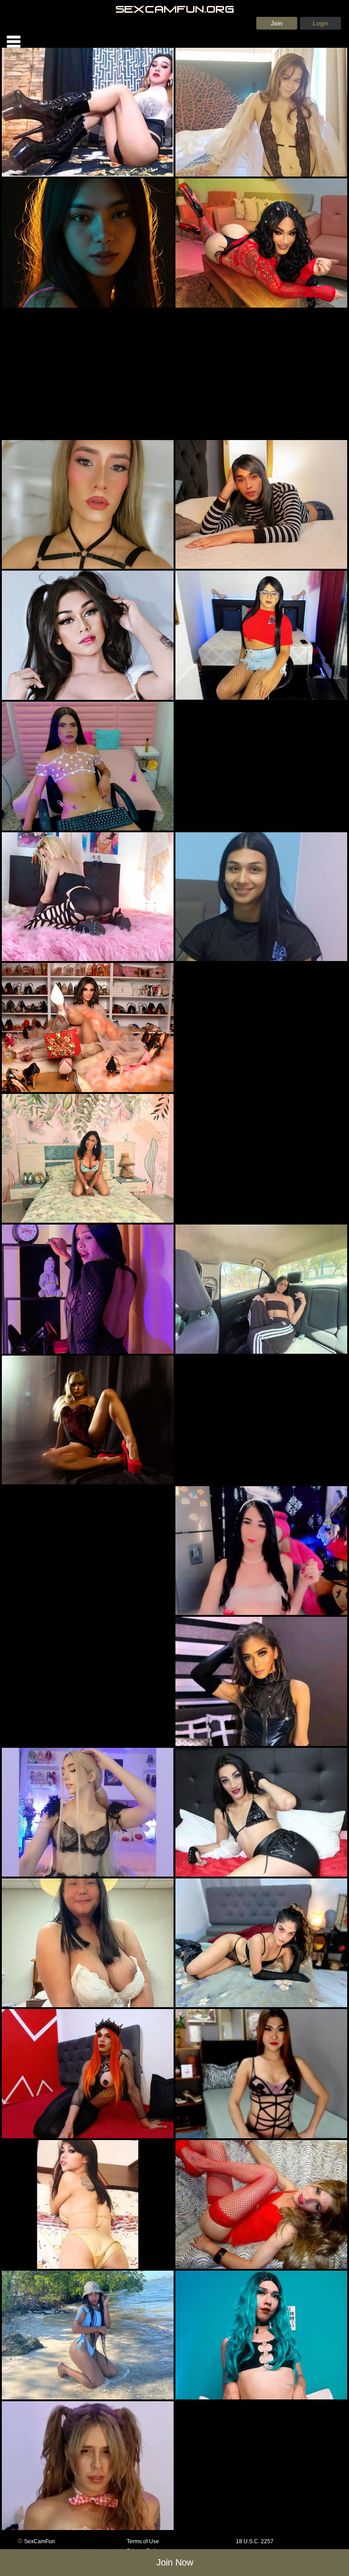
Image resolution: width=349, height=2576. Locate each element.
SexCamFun (40, 2541)
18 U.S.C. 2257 (255, 2541)
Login (321, 23)
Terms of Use (143, 2541)
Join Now (175, 2562)
